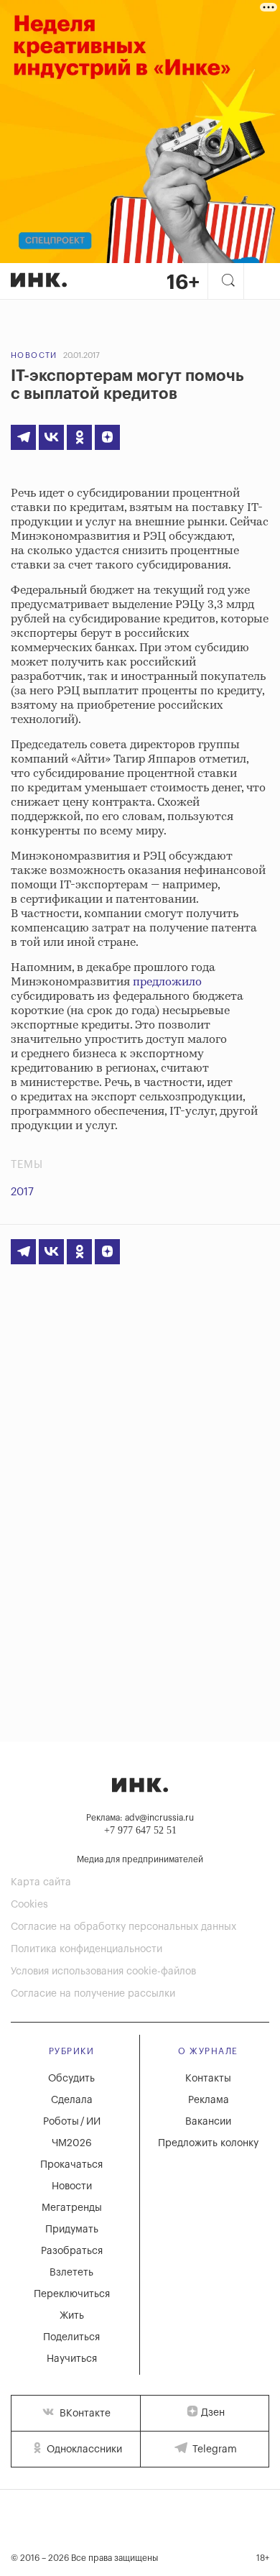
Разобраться (72, 2251)
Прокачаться (71, 2165)
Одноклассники (83, 2449)
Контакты (208, 2079)
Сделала (72, 2100)
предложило (167, 982)
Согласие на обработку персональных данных (123, 1927)
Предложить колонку (208, 2143)
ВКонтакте (84, 2414)
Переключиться (72, 2294)
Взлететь (71, 2273)
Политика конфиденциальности (87, 1949)
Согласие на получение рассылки (93, 1994)
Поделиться (71, 2337)
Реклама (209, 2100)
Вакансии (208, 2122)
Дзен (213, 2413)
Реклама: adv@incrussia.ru (140, 1818)
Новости (34, 355)
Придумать (72, 2230)
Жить (72, 2316)
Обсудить (71, 2079)
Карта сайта (41, 1882)
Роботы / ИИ (72, 2122)
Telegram (213, 2449)
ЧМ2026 (72, 2143)
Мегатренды (72, 2208)
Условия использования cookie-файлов (103, 1972)
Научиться (72, 2359)
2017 (22, 1192)
